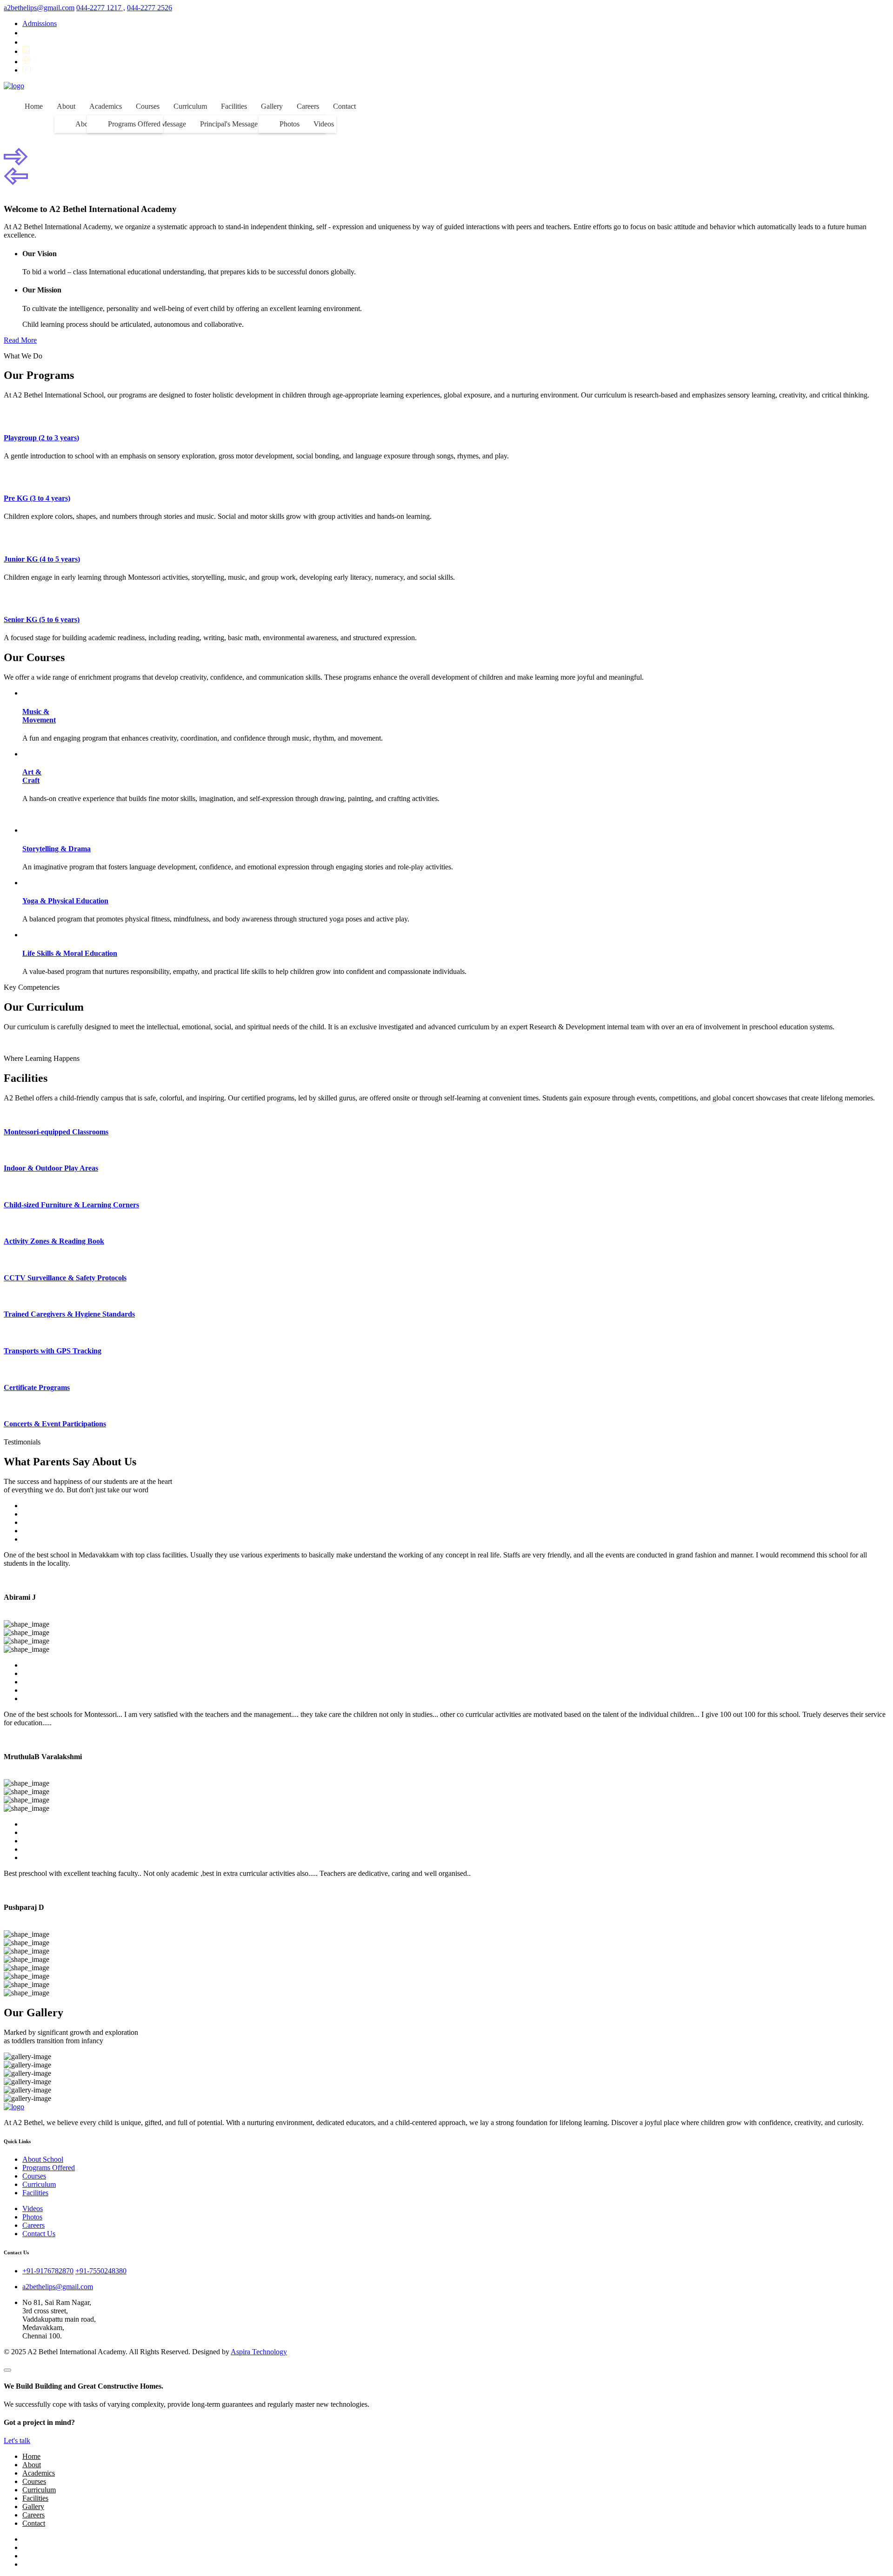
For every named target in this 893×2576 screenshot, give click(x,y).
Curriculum (190, 106)
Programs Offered (134, 124)
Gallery (272, 106)
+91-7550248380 (101, 2271)
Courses (148, 106)
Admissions (40, 23)
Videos (324, 124)
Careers (308, 106)
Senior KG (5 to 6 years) (42, 619)
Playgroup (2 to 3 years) (41, 438)
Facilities (234, 106)
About (66, 106)
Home (34, 106)
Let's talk (17, 2440)
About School (43, 2159)
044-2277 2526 (150, 8)
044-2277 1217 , (101, 8)
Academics (106, 106)
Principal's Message (229, 124)
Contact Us (39, 2234)
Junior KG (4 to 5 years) (42, 559)
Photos (290, 124)
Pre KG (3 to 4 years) (37, 498)
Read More (20, 340)
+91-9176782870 (48, 2271)
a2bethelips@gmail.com (39, 8)
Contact (344, 106)
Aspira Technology (259, 2352)
